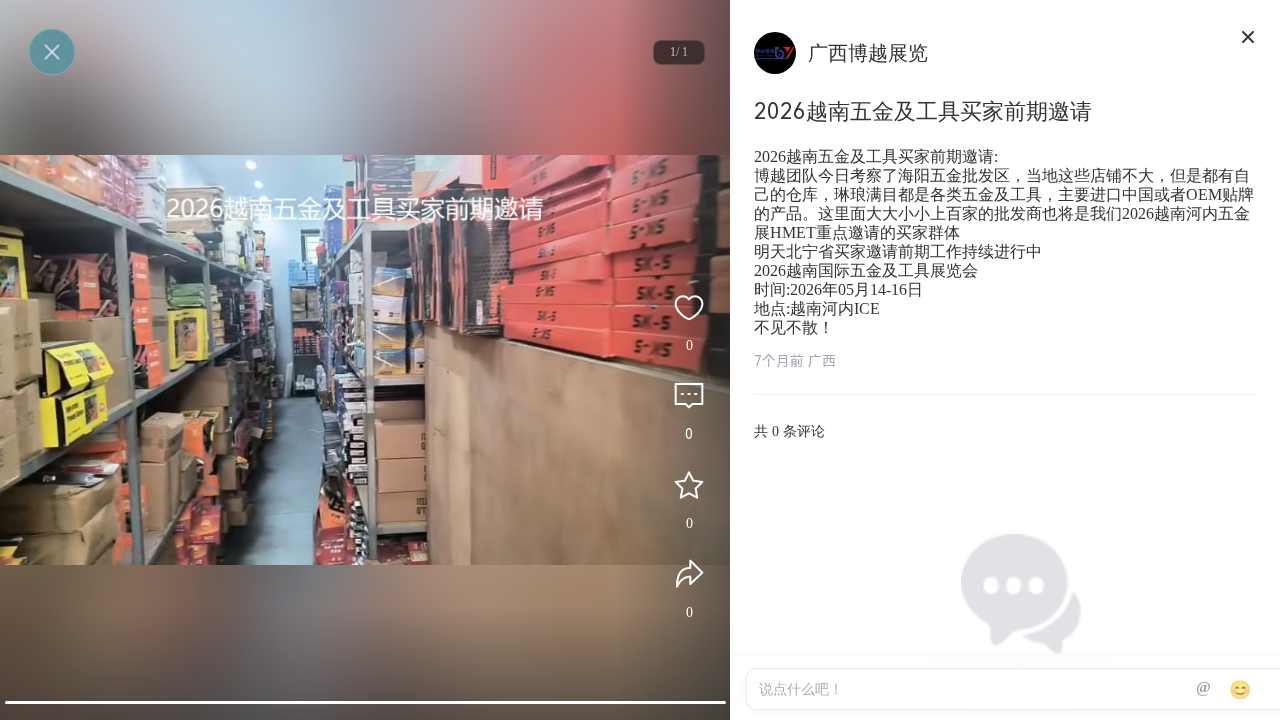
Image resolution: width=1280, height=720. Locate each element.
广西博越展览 (868, 53)
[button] (365, 702)
